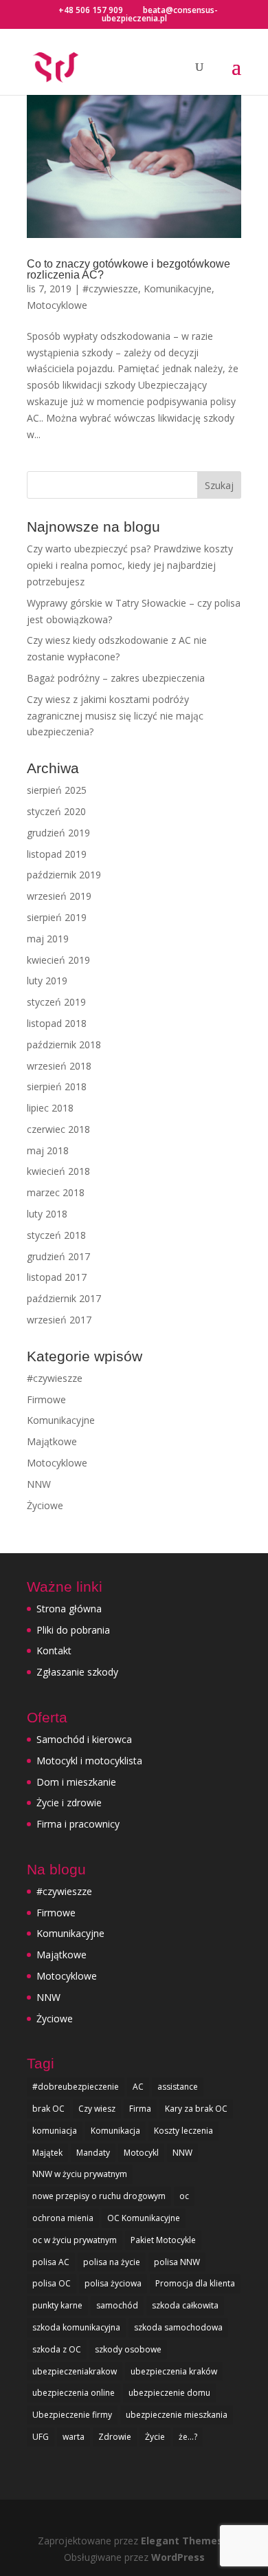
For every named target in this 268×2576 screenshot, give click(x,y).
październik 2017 (64, 1298)
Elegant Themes (182, 2541)
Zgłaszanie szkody (77, 1672)
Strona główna (69, 1609)
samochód (117, 2305)
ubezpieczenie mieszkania (177, 2415)
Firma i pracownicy (78, 1824)
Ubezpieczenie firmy (72, 2415)
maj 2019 (48, 939)
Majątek (47, 2153)
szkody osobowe (128, 2349)
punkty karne (57, 2305)
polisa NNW (177, 2262)
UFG (41, 2437)
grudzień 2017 (58, 1256)
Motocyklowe (57, 305)
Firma (140, 2109)
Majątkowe (52, 1441)
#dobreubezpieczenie (76, 2087)
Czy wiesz (97, 2109)
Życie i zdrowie (69, 1803)
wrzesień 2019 (59, 896)
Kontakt (54, 1650)
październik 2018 (64, 1045)
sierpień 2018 (57, 1086)
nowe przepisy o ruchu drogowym (99, 2196)
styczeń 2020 (56, 811)
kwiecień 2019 (58, 960)
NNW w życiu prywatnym (80, 2174)
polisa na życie (112, 2262)
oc (184, 2196)
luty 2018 (47, 1214)
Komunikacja (115, 2131)
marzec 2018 (56, 1192)
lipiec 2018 (50, 1108)
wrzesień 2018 (59, 1066)
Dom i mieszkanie (76, 1782)
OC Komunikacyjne (144, 2218)
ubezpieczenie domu (169, 2393)
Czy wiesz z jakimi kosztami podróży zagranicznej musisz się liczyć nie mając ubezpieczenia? (115, 716)
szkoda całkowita (185, 2305)
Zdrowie (115, 2437)
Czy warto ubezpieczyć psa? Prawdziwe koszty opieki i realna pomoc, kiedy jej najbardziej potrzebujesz (130, 565)
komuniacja (55, 2131)
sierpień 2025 (57, 790)
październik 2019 (64, 875)
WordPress (178, 2557)
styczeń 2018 (56, 1235)
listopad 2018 (57, 1023)
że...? (188, 2437)
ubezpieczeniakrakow (75, 2371)
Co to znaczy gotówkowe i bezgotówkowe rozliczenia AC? (129, 269)
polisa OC (52, 2283)
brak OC (48, 2109)
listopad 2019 (57, 854)
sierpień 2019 (57, 917)
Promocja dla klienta (195, 2283)
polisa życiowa (113, 2283)
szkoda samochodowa (178, 2327)
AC (138, 2087)
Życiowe (45, 1505)
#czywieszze (110, 289)
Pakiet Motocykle (163, 2240)
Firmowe (46, 1399)
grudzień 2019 (58, 833)
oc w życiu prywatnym (75, 2240)
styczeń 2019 (56, 1002)
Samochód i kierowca (84, 1739)
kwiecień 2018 (58, 1171)
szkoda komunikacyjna (76, 2327)
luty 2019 (47, 981)
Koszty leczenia (183, 2131)
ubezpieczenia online (74, 2393)
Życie (155, 2437)
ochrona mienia (63, 2218)
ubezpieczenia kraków (174, 2371)
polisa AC (51, 2262)
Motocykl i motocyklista (89, 1761)
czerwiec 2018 (58, 1129)
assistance (178, 2087)
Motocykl (141, 2153)
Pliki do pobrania (73, 1630)
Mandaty (93, 2153)
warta (74, 2437)
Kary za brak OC (196, 2109)
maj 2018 (48, 1150)
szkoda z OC (57, 2349)
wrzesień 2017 (59, 1320)
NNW (39, 1484)
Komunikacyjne (178, 289)
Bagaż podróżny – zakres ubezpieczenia (116, 678)
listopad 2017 (57, 1277)
